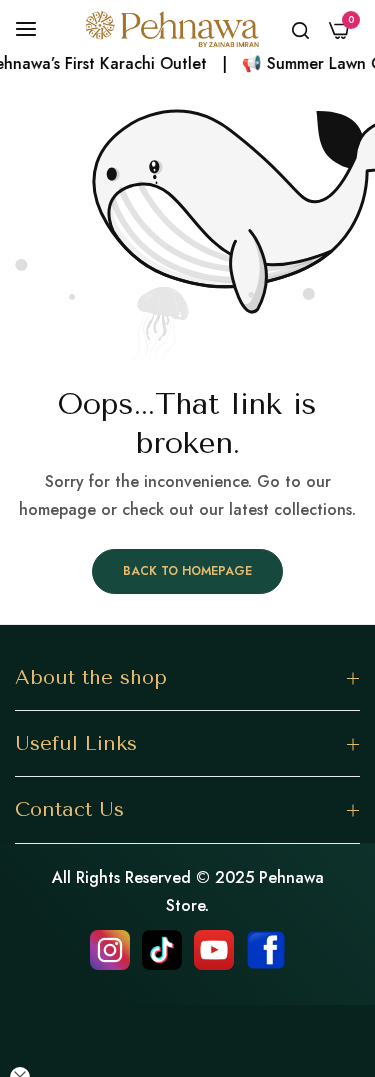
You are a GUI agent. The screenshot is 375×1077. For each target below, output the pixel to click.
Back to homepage (187, 571)
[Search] (300, 29)
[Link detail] (110, 950)
